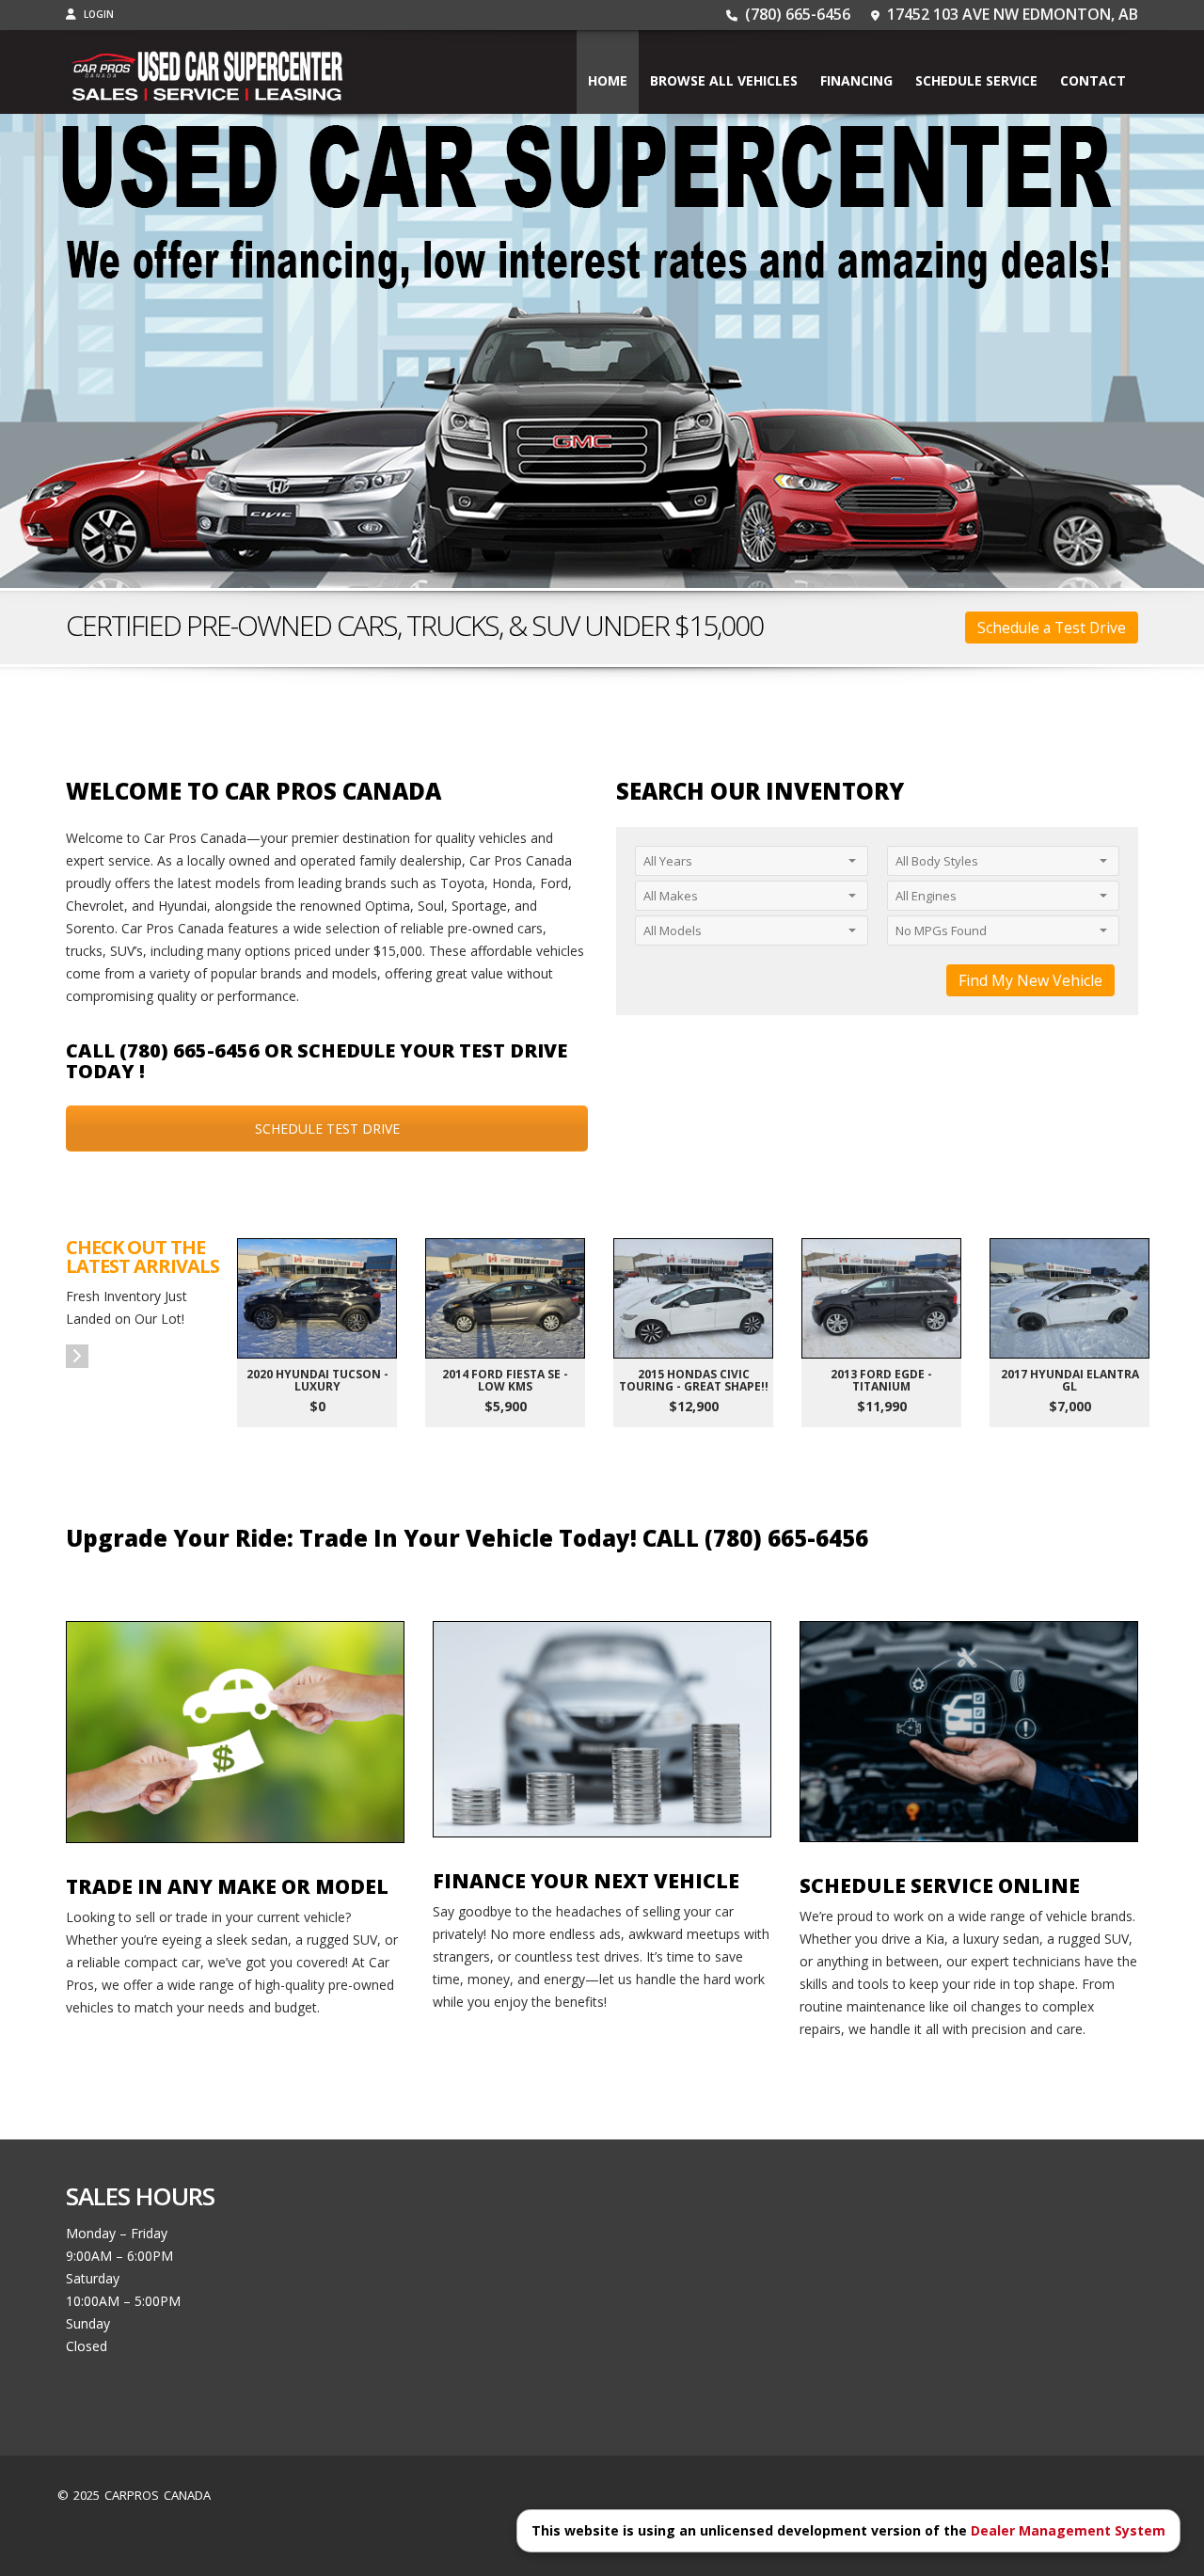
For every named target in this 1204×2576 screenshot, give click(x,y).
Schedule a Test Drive (1052, 628)
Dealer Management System (1068, 2530)
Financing (856, 80)
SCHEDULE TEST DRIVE (327, 1129)
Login (97, 14)
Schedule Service (976, 80)
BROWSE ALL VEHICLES (724, 80)
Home (608, 80)
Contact (1093, 80)
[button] (77, 1356)
